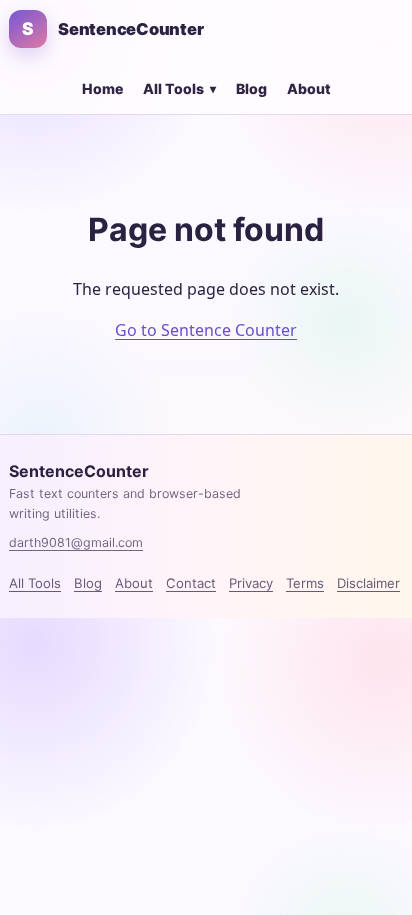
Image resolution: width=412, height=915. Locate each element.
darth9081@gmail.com (76, 542)
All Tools (179, 88)
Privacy (251, 583)
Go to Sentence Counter (206, 330)
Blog (251, 88)
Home (102, 88)
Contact (191, 583)
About (309, 88)
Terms (305, 583)
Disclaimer (368, 583)
